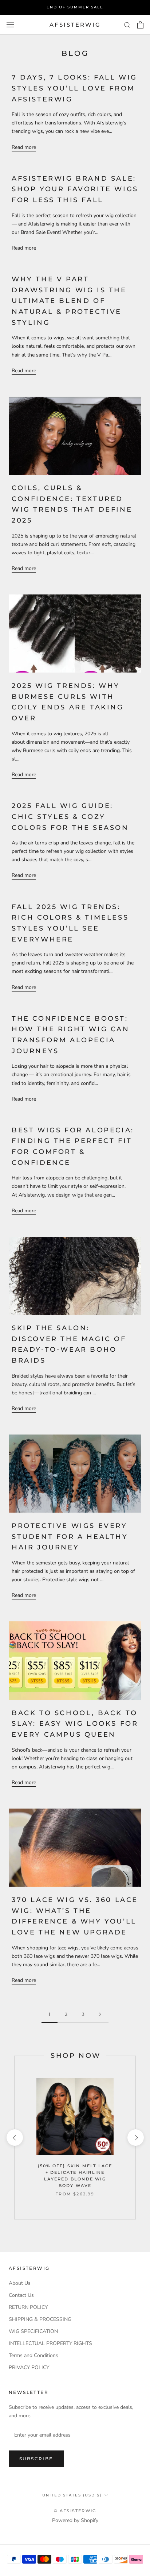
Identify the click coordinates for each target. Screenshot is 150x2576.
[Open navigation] (10, 25)
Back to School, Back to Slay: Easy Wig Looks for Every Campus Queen (75, 1724)
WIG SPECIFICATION (33, 2331)
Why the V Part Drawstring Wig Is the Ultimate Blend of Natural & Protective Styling (69, 301)
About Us (20, 2283)
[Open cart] (140, 25)
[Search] (127, 25)
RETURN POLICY (28, 2307)
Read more (24, 147)
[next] (135, 2138)
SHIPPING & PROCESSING (40, 2319)
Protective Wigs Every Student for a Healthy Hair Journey (70, 1537)
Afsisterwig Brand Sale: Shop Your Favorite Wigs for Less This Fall (75, 189)
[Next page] (100, 2015)
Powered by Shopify (75, 2520)
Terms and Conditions (33, 2355)
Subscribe (36, 2459)
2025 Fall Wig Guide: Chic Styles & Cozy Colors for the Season (70, 817)
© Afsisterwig (75, 2511)
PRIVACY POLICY (29, 2367)
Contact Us (21, 2295)
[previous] (14, 2138)
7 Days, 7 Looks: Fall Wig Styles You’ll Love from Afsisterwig (74, 88)
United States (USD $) (72, 2495)
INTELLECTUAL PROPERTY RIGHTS (50, 2343)
